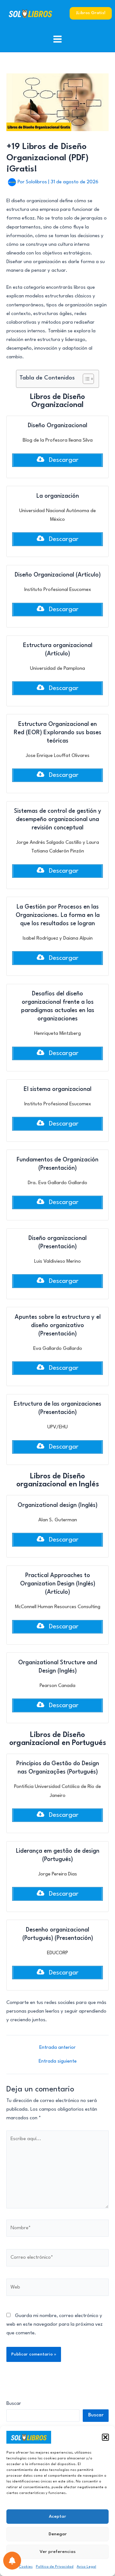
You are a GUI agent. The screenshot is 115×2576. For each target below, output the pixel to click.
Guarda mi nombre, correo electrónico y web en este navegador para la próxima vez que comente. (54, 2325)
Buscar (14, 2404)
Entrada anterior (57, 2048)
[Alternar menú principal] (58, 39)
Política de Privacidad (55, 2567)
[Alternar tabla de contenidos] (85, 379)
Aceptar (57, 2516)
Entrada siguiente (58, 2061)
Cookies (26, 2567)
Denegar (58, 2534)
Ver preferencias (58, 2552)
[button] (105, 2437)
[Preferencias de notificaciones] (12, 2561)
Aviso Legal (86, 2567)
